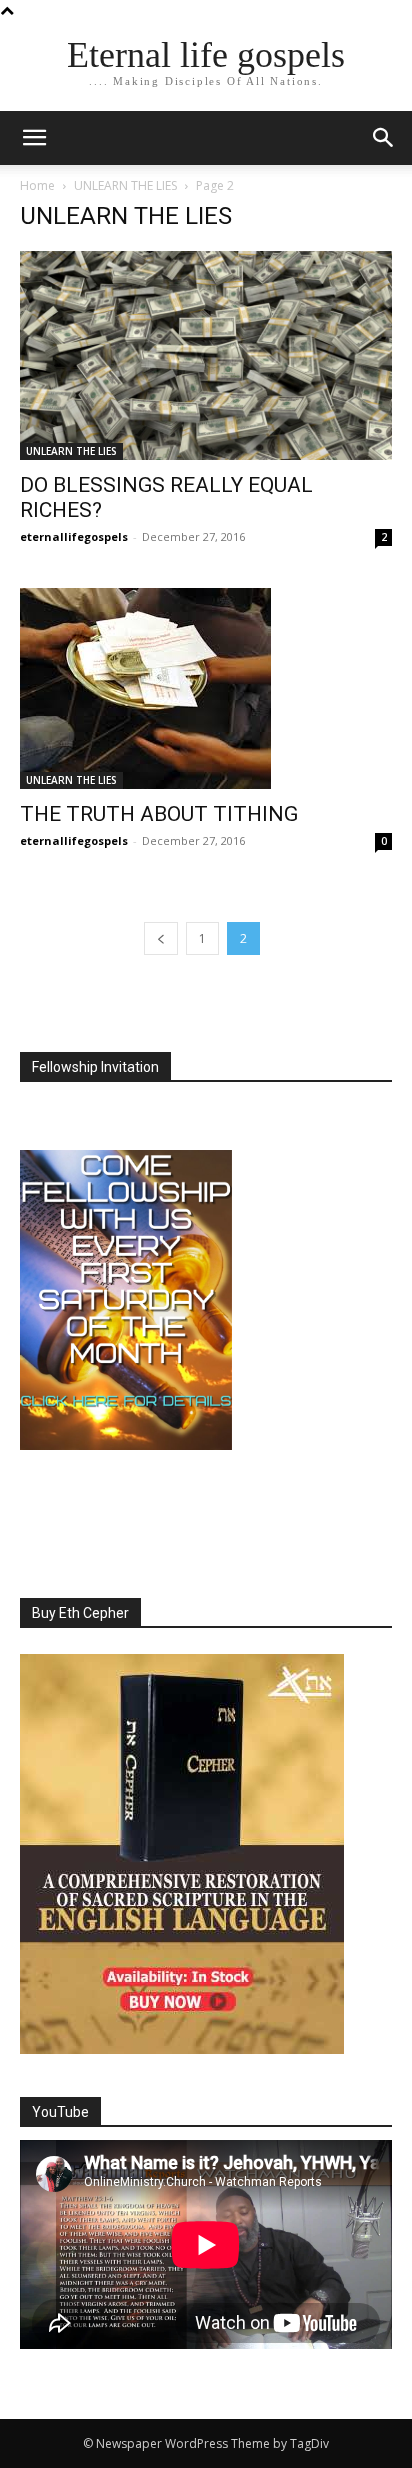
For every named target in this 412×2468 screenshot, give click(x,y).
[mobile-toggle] (34, 138)
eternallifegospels (74, 536)
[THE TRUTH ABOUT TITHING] (206, 688)
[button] (384, 138)
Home (37, 185)
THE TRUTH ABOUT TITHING (159, 814)
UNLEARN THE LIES (125, 185)
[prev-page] (161, 938)
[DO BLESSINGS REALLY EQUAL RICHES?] (206, 355)
